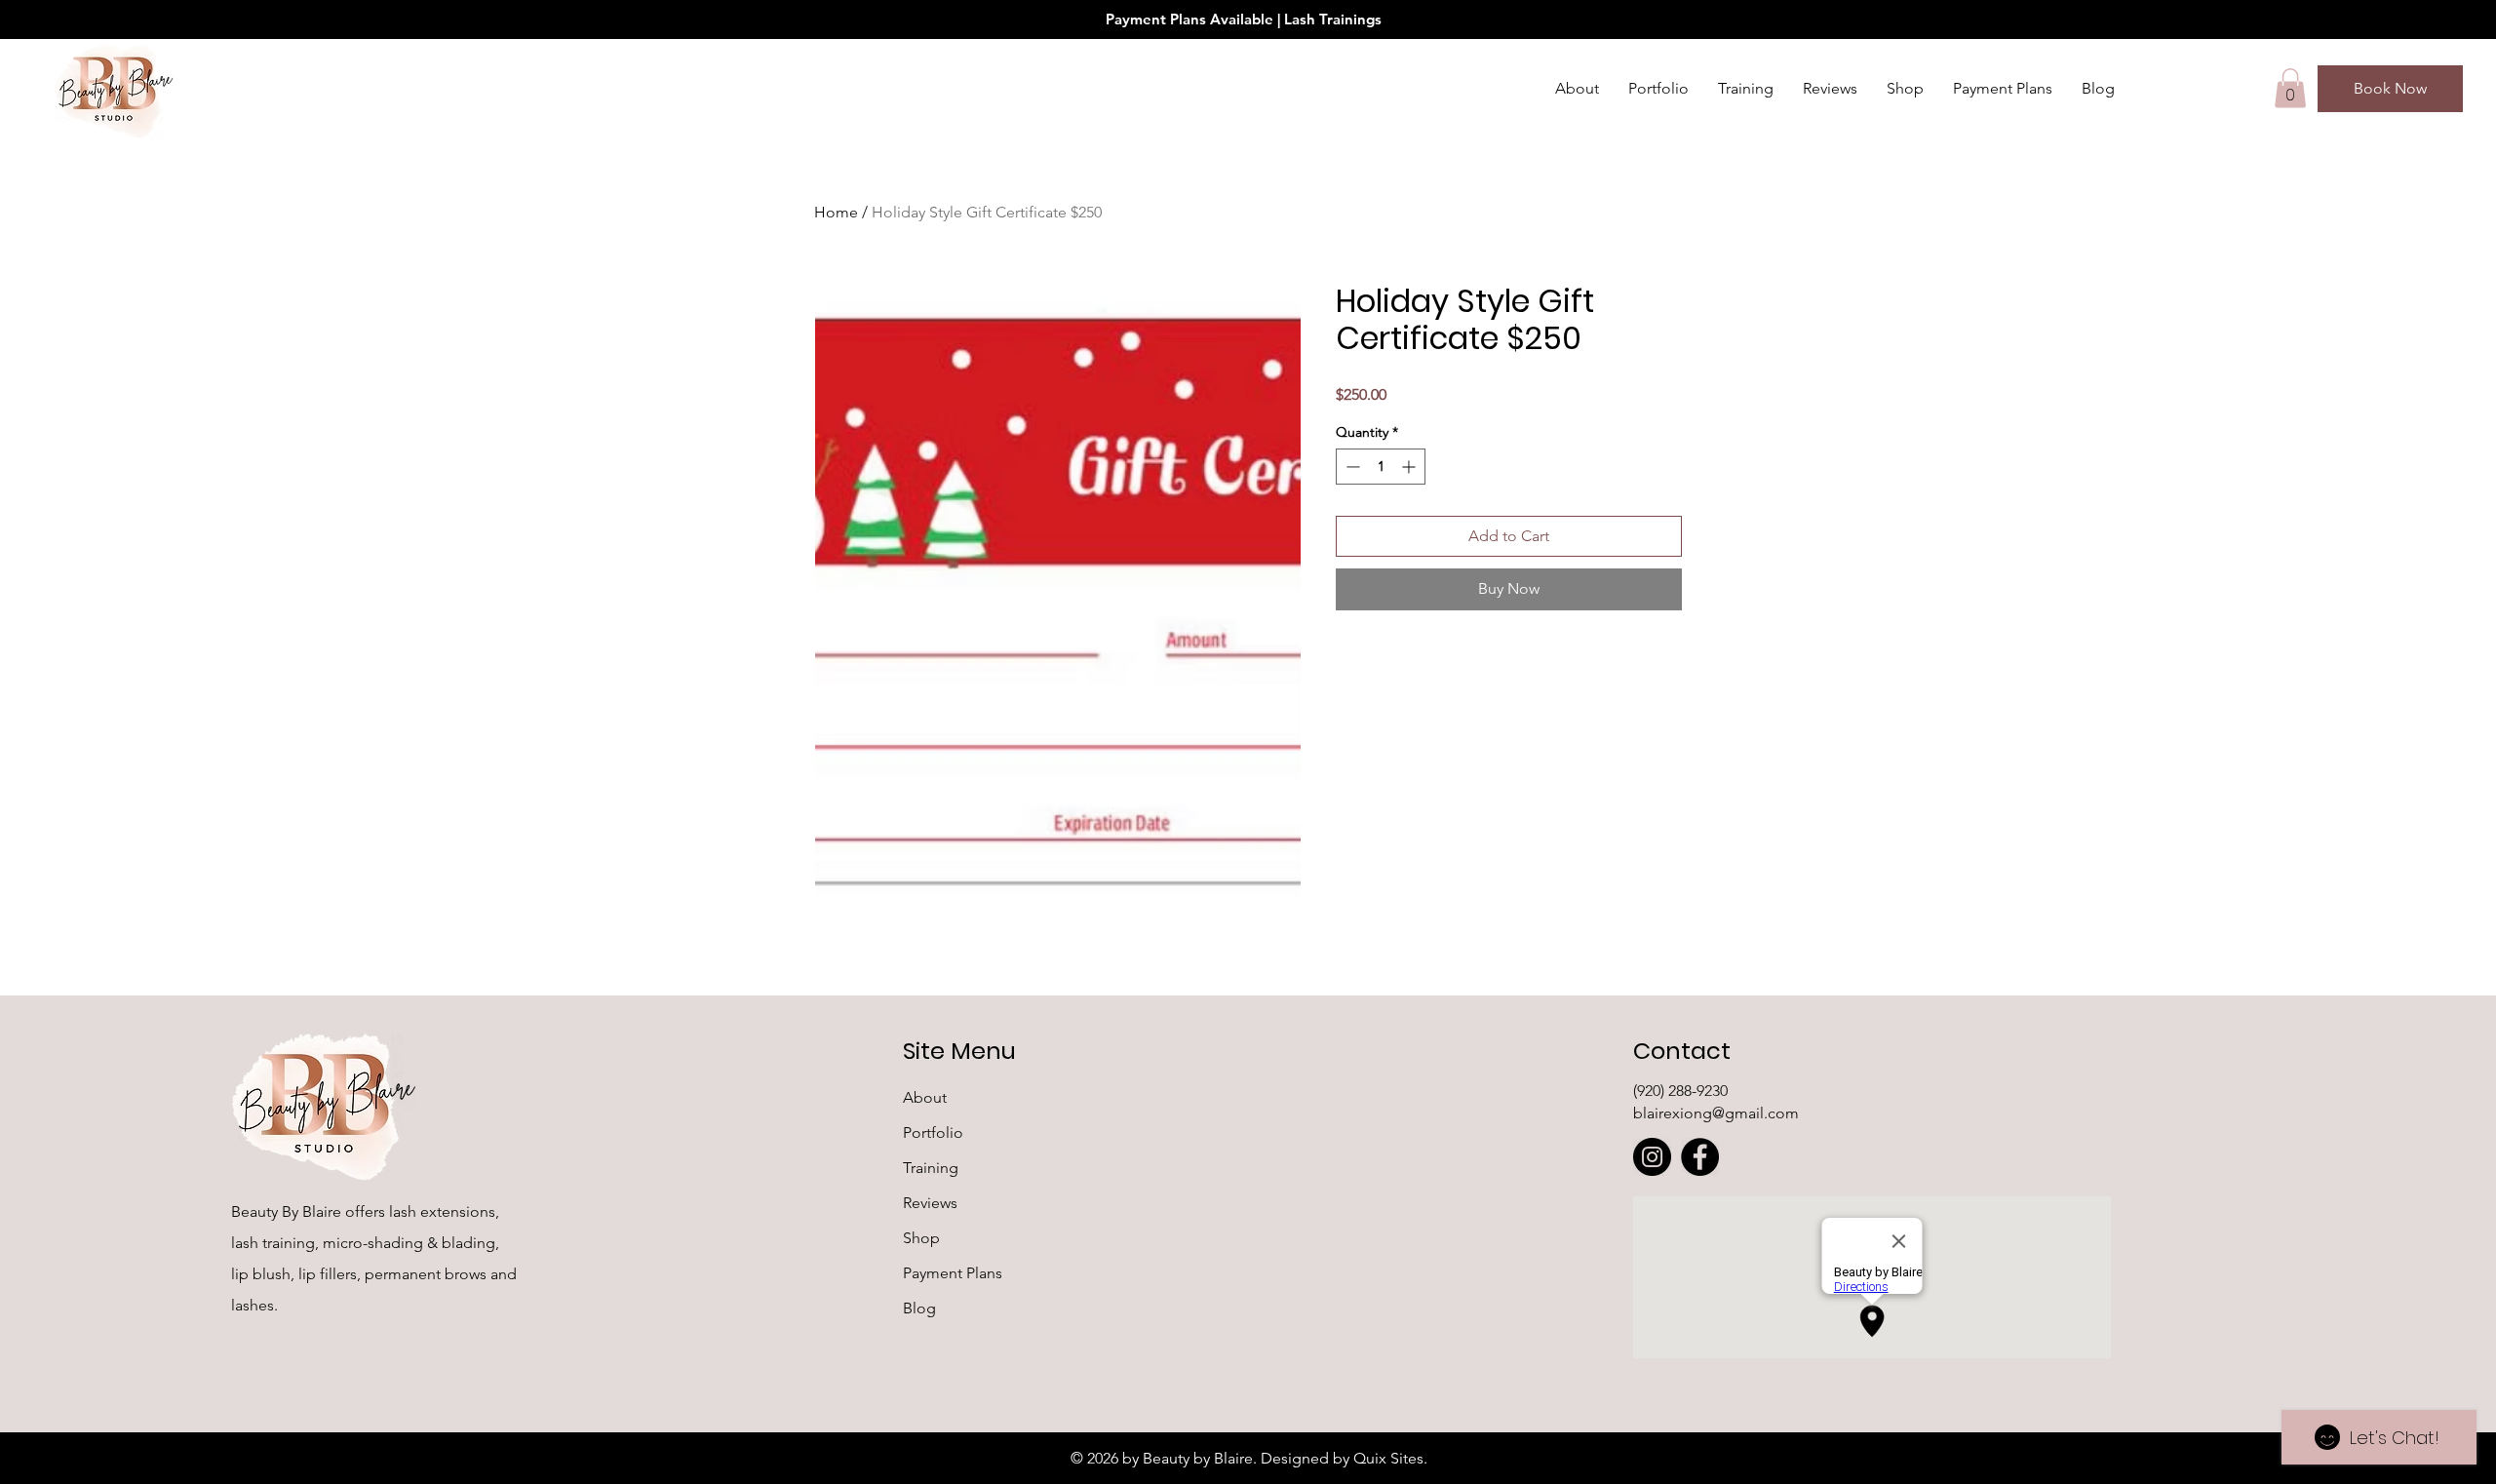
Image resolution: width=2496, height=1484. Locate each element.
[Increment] (1410, 467)
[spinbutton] (1381, 467)
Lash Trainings (1333, 19)
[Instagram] (1652, 1157)
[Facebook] (1700, 1157)
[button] (2290, 88)
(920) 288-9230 (1680, 1091)
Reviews (930, 1203)
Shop (921, 1238)
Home (836, 212)
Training (931, 1168)
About (925, 1097)
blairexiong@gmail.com (1716, 1113)
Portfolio (933, 1133)
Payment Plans (953, 1273)
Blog (919, 1308)
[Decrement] (1351, 467)
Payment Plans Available (1191, 19)
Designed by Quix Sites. (1344, 1458)
